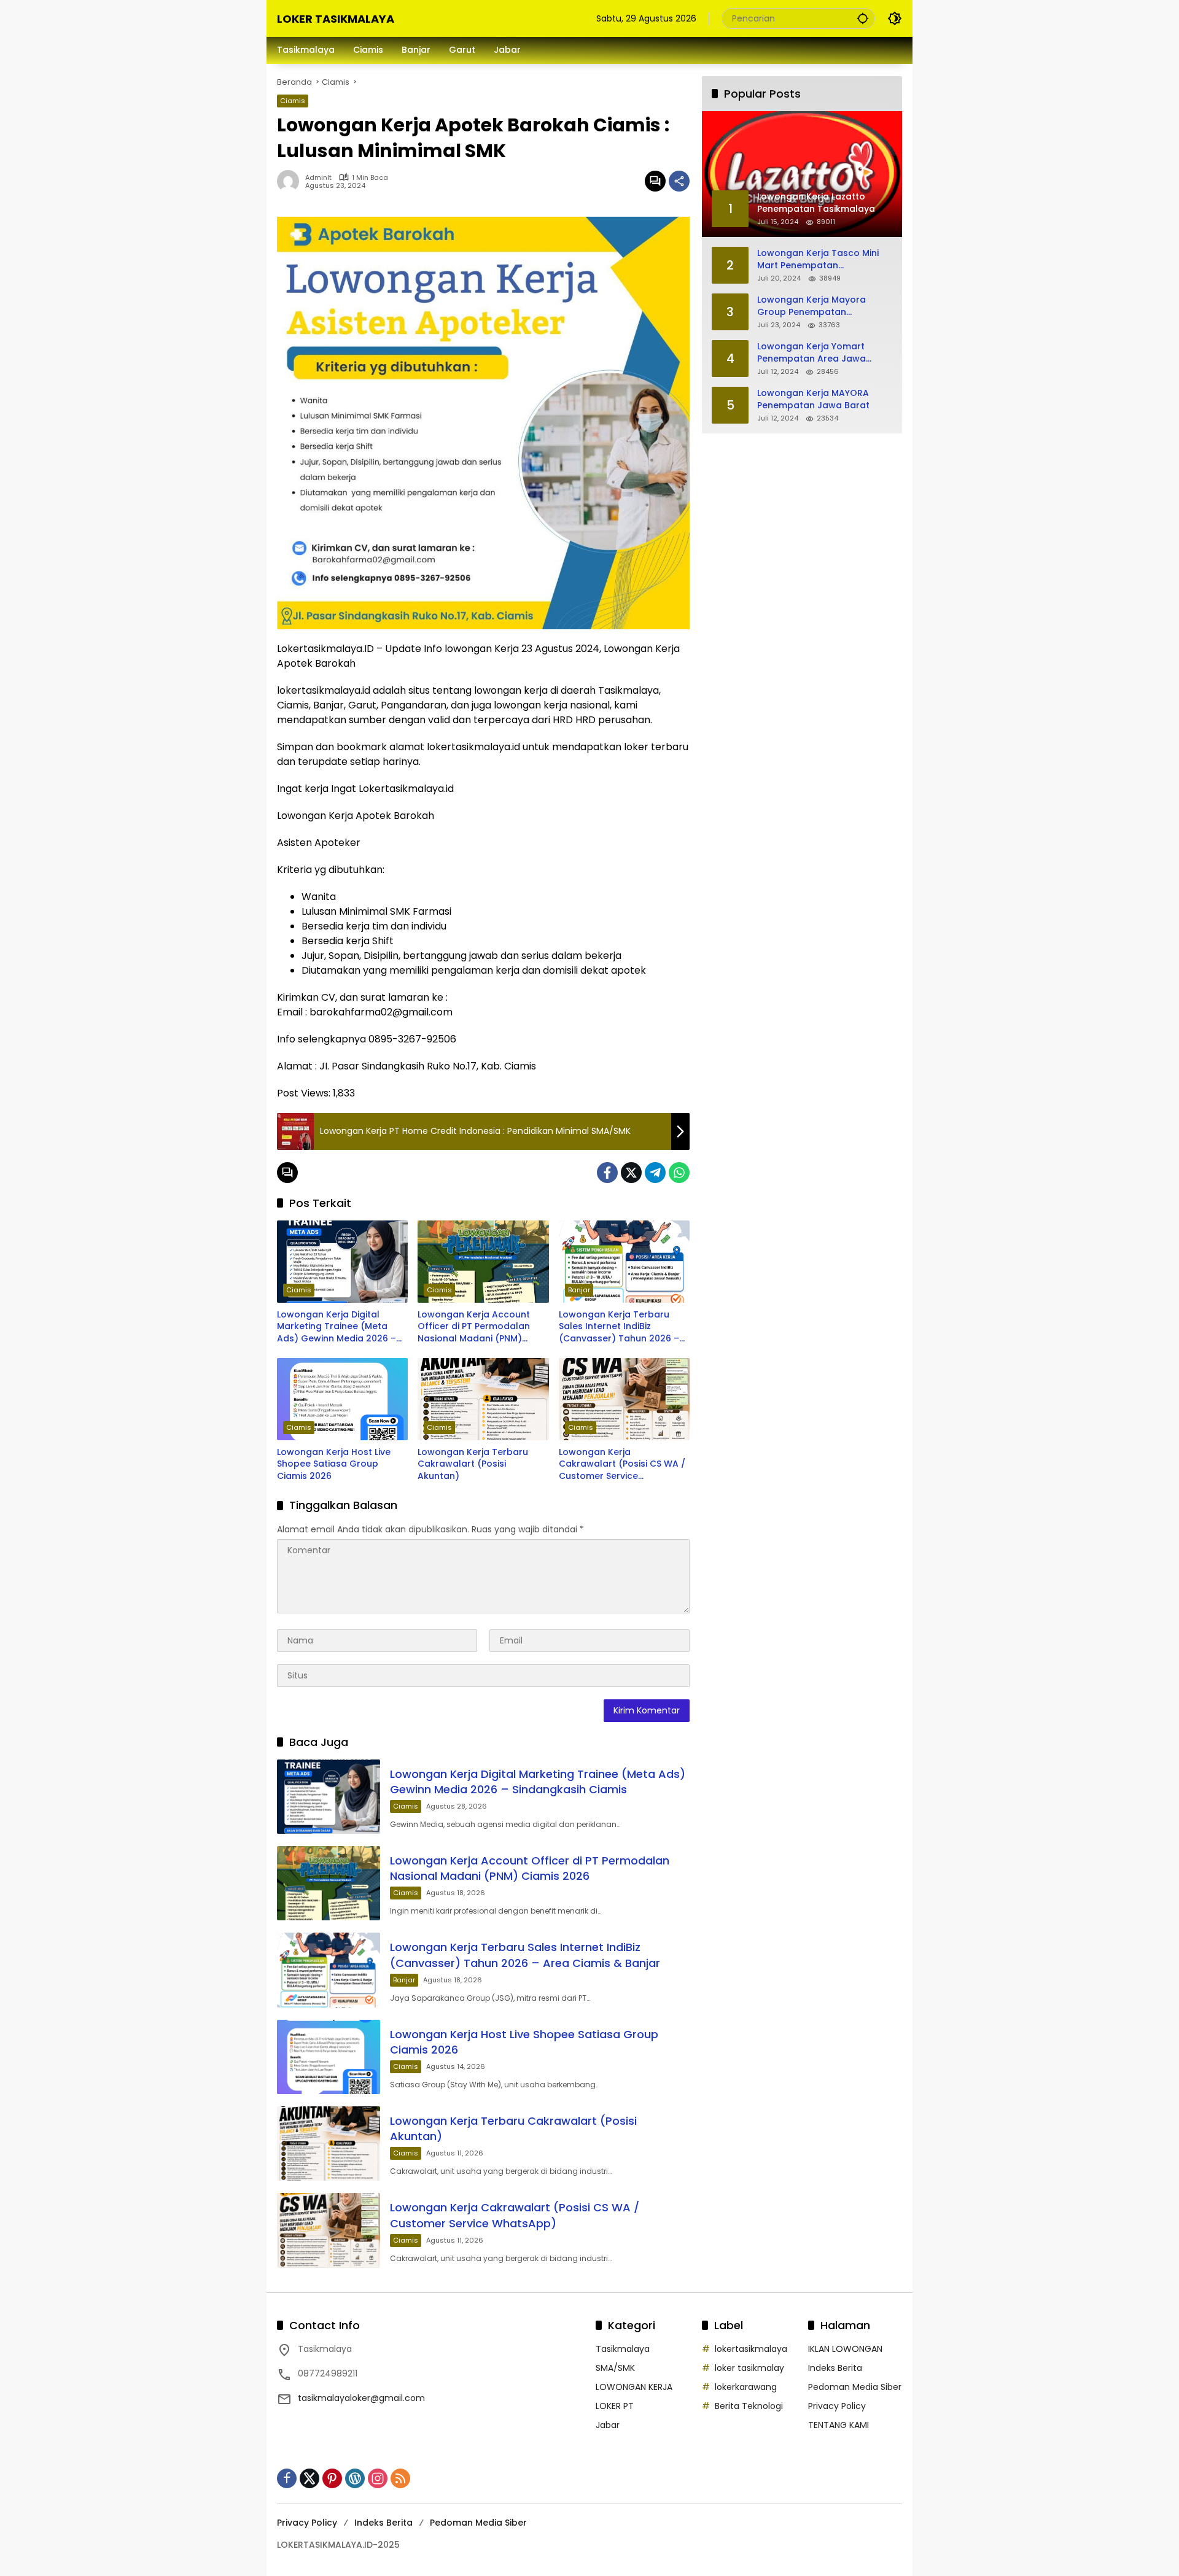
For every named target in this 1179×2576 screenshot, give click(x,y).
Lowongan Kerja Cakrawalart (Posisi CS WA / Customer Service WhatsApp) (622, 1465)
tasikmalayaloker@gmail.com (361, 2398)
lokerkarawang (746, 2387)
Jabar (608, 2425)
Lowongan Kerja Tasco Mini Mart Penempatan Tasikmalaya (818, 259)
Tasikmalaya (623, 2349)
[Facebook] (607, 1173)
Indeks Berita (835, 2368)
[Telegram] (655, 1173)
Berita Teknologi (749, 2406)
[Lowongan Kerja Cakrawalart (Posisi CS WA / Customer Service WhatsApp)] (624, 1399)
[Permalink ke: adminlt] (291, 181)
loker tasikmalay (749, 2368)
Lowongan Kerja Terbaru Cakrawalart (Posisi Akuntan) (473, 1464)
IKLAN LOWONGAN (845, 2349)
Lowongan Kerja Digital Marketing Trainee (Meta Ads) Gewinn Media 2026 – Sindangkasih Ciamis (337, 1327)
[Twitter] (631, 1173)
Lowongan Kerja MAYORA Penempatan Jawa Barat (813, 399)
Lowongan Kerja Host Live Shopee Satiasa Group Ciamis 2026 (334, 1464)
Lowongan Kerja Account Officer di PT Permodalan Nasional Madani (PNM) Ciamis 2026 (474, 1327)
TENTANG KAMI (839, 2425)
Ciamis (293, 101)
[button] (863, 18)
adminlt (318, 178)
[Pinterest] (332, 2478)
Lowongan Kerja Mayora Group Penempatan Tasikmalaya (811, 306)
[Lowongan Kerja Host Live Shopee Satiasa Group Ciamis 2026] (342, 1399)
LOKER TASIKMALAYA (336, 19)
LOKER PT (615, 2406)
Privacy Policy (837, 2406)
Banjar (579, 1290)
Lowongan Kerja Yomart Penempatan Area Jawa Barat (811, 353)
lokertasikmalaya (751, 2349)
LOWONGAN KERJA (634, 2387)
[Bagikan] (679, 181)
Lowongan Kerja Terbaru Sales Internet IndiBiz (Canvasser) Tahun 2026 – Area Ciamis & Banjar (619, 1327)
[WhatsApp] (679, 1173)
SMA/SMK (615, 2368)
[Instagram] (378, 2478)
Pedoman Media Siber (855, 2387)
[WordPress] (355, 2478)
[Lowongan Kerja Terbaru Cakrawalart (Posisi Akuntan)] (483, 1399)
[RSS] (400, 2478)
